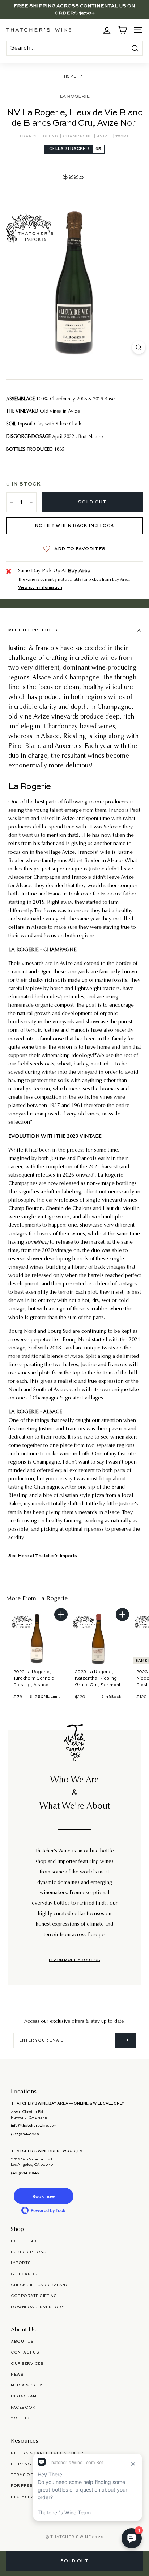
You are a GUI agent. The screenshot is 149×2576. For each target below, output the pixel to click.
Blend (51, 136)
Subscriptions (29, 2252)
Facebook (23, 2408)
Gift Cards (24, 2274)
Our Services (27, 2364)
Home (70, 77)
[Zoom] (139, 347)
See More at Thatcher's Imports (43, 1556)
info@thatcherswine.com (34, 2126)
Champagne (78, 136)
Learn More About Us (74, 1960)
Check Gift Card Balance (41, 2285)
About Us (22, 2342)
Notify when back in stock (74, 526)
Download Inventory (37, 2307)
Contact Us (25, 2352)
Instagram (24, 2396)
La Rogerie (75, 97)
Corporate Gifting (34, 2296)
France (30, 136)
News (17, 2375)
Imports (21, 2263)
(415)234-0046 (25, 2134)
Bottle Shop (26, 2241)
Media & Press (27, 2385)
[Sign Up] (125, 2041)
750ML (122, 136)
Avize (104, 136)
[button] (43, 2196)
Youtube (22, 2418)
